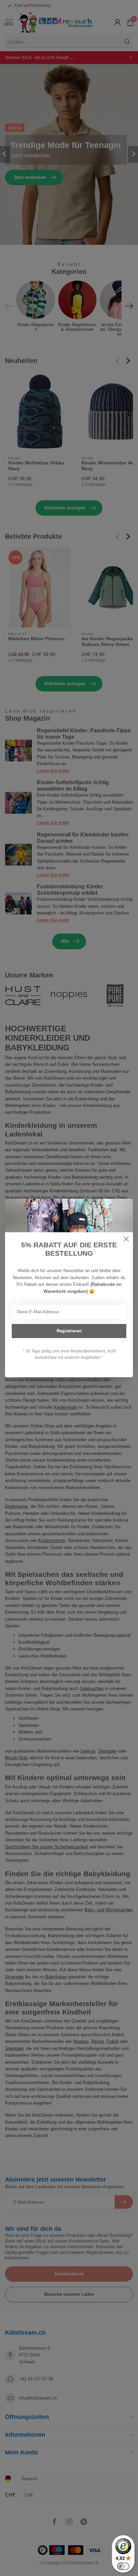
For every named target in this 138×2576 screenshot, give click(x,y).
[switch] (123, 2566)
